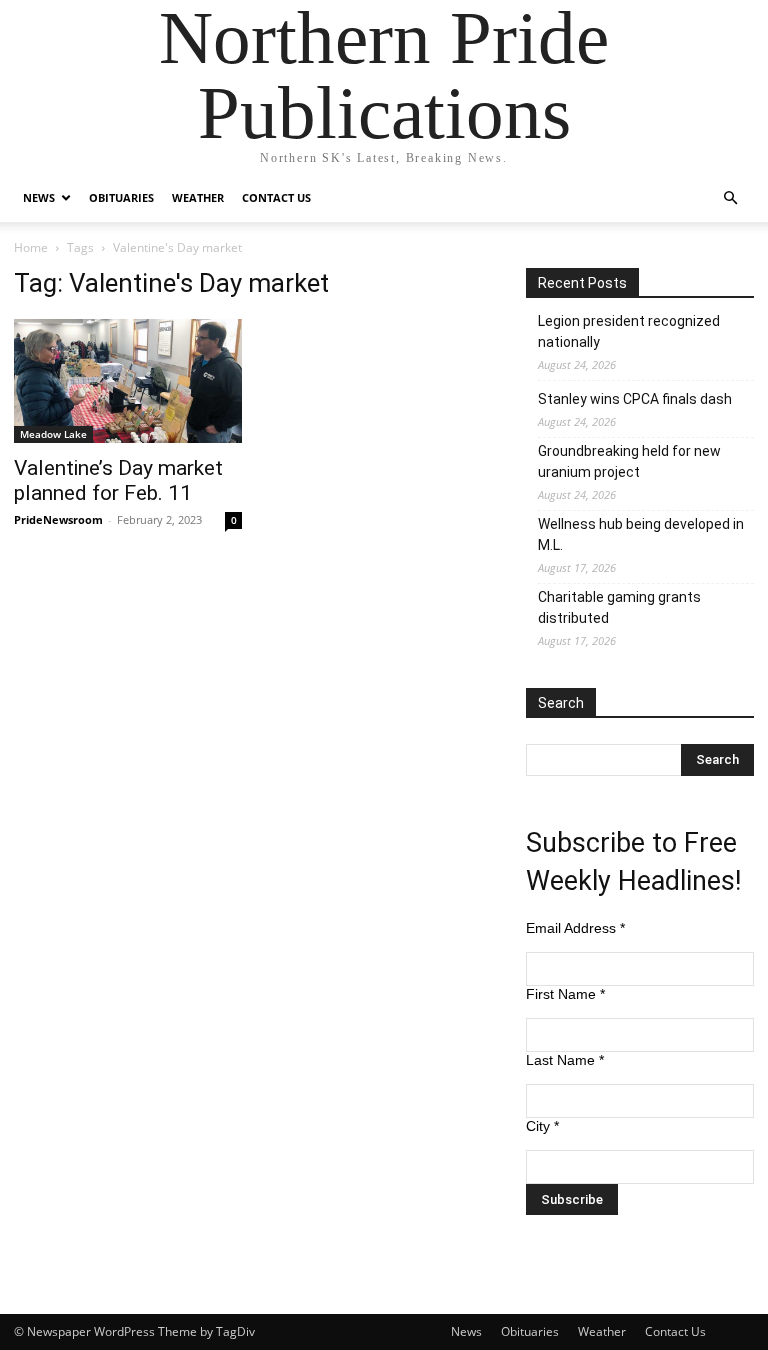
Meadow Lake (53, 434)
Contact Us (276, 197)
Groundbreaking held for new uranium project (629, 461)
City (542, 1126)
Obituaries (121, 197)
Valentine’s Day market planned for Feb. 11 (118, 480)
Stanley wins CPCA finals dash (635, 399)
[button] (730, 198)
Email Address (575, 928)
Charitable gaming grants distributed (619, 607)
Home (31, 247)
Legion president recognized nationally (629, 331)
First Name (565, 994)
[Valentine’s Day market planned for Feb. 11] (128, 381)
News (39, 197)
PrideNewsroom (58, 519)
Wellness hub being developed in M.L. (641, 534)
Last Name (565, 1060)
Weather (198, 197)
